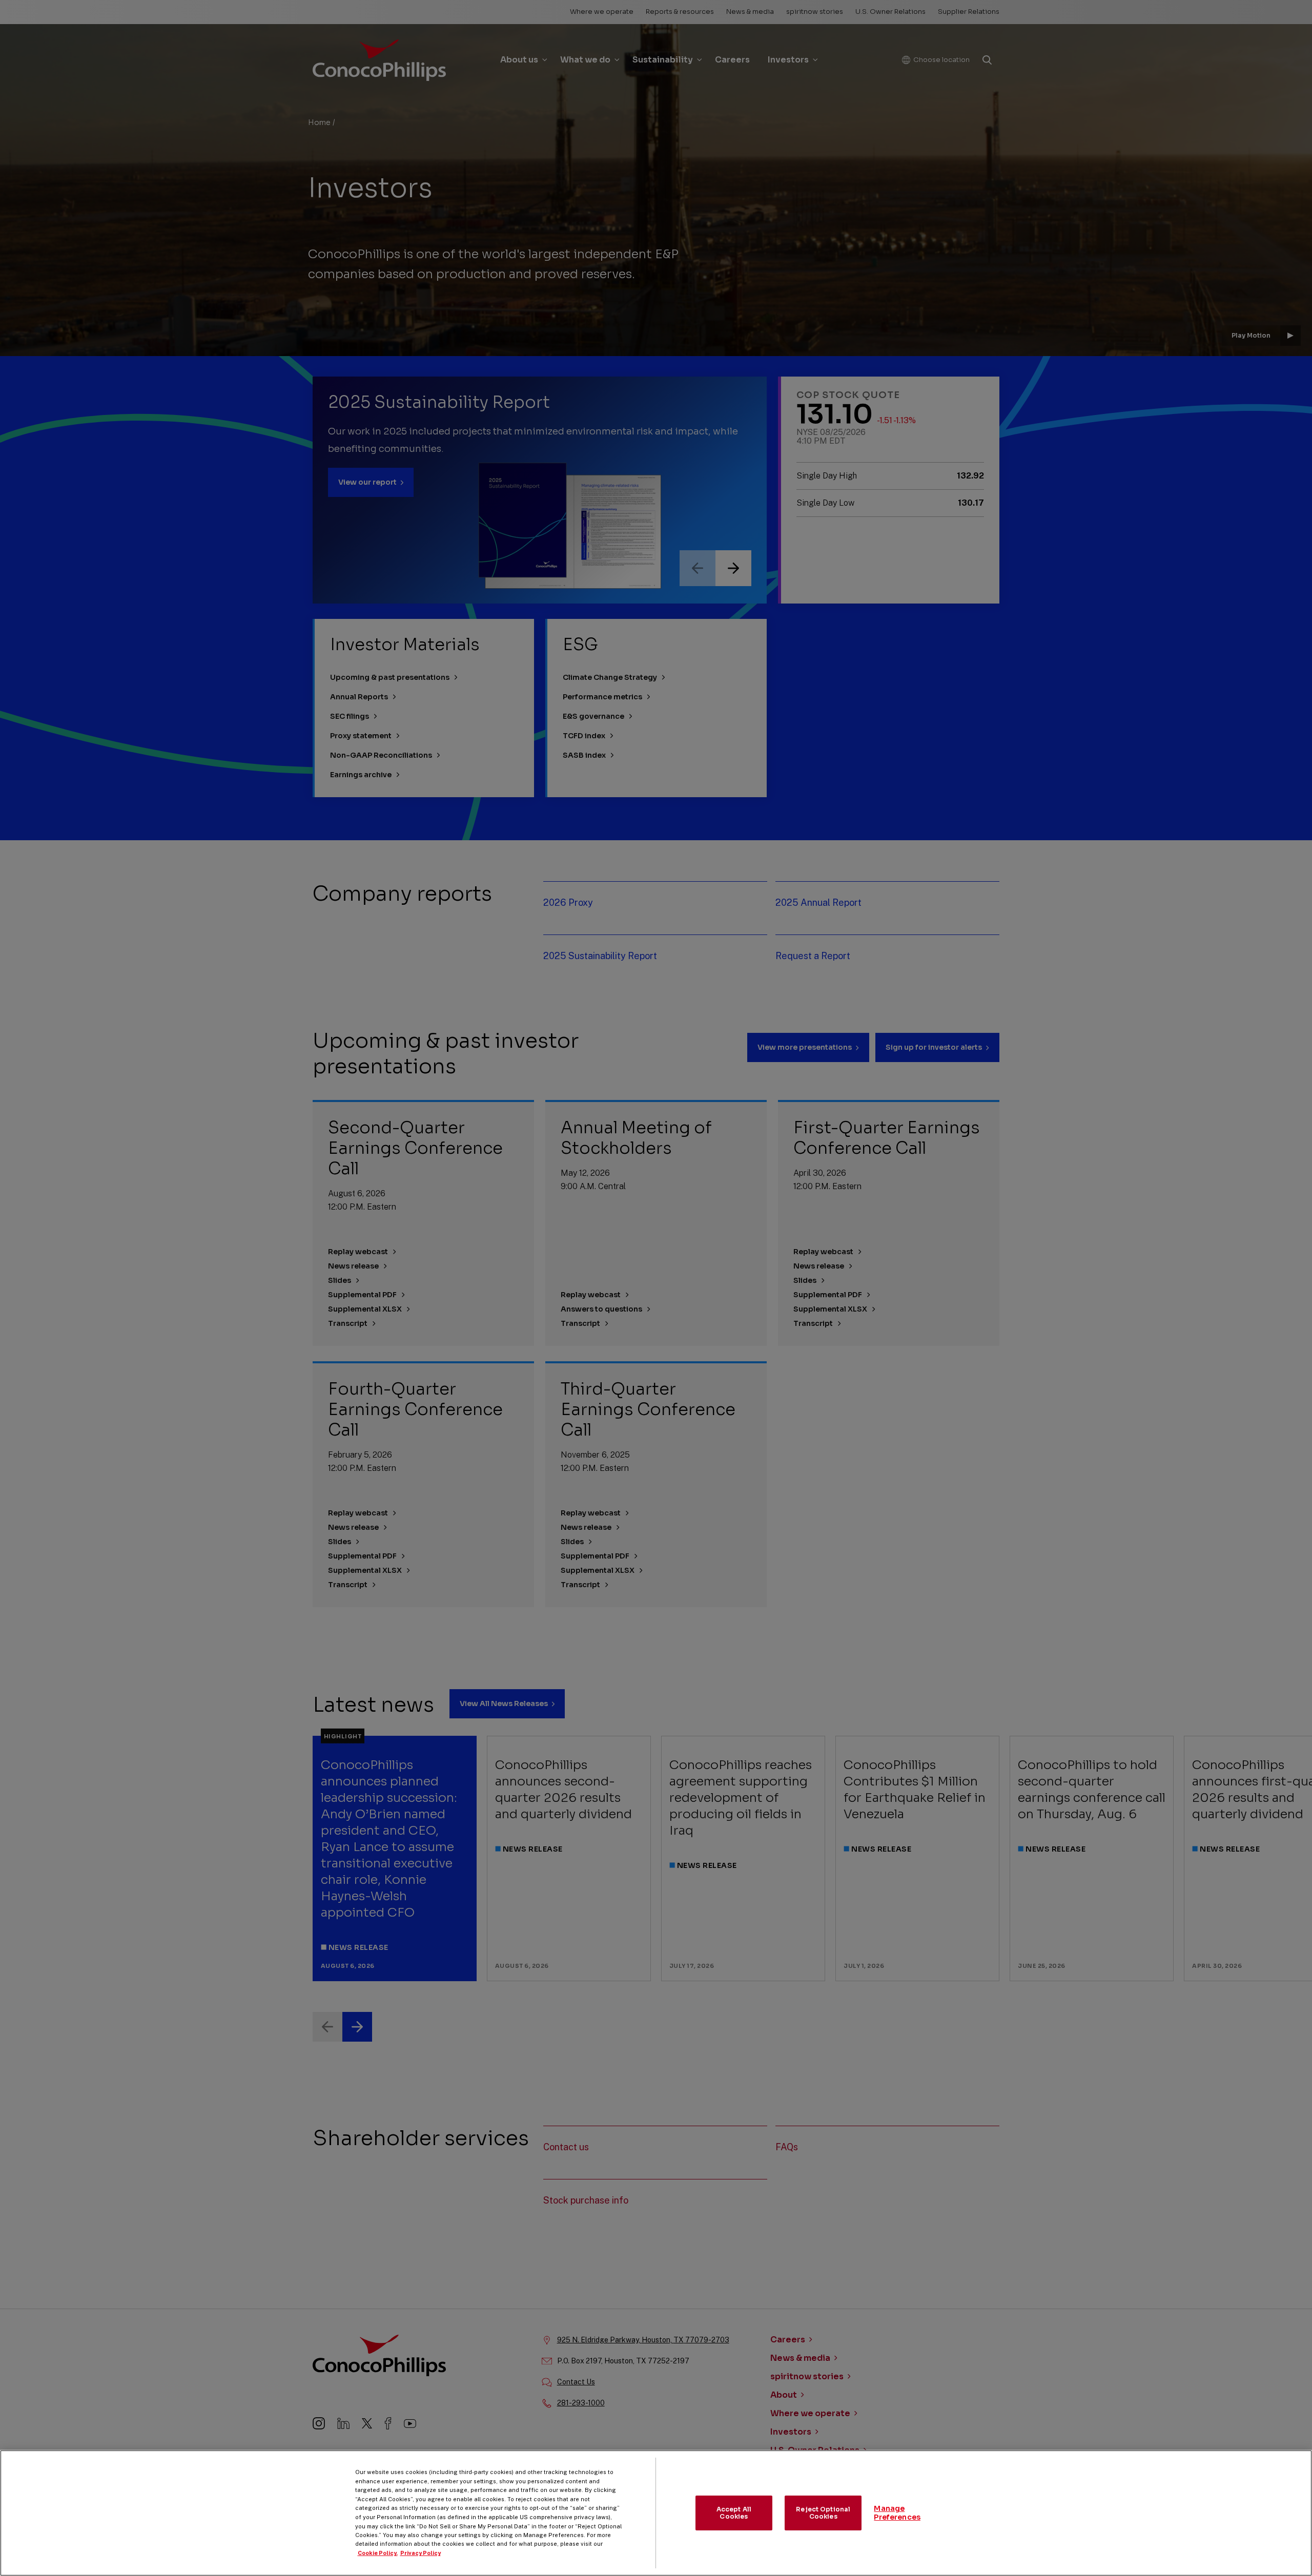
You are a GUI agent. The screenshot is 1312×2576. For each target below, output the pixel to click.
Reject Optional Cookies (823, 2513)
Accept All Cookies (734, 2513)
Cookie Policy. (378, 2553)
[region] (656, 2513)
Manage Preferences (897, 2513)
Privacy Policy (421, 2553)
